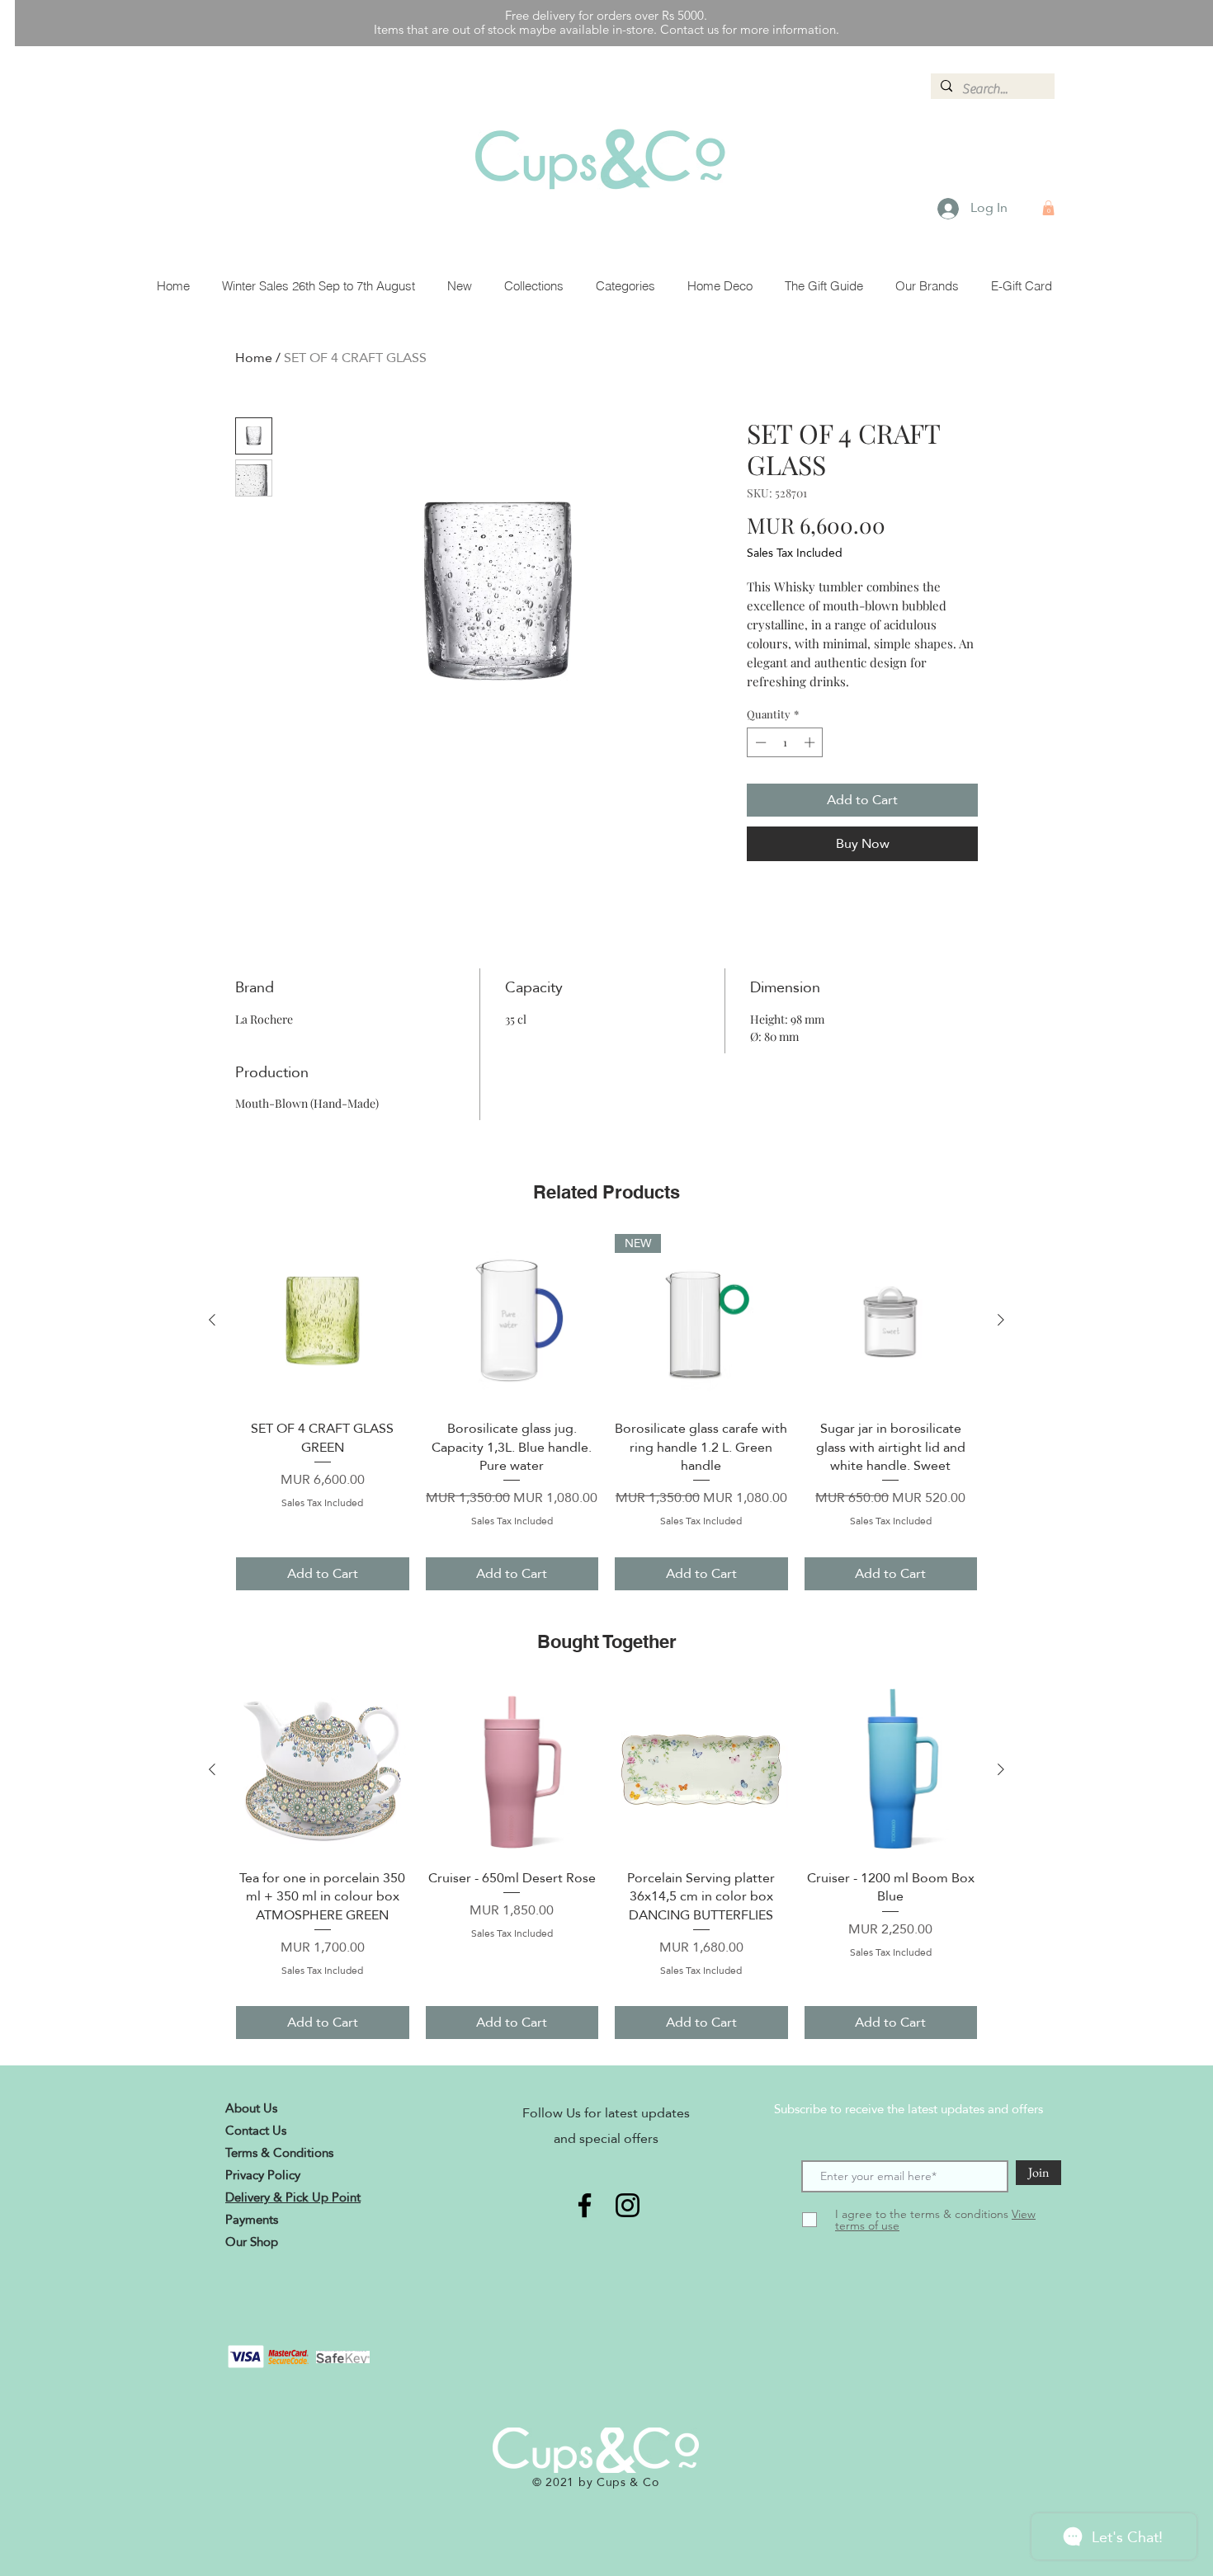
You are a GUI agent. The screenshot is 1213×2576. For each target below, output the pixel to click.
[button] (1048, 208)
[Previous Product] (212, 1320)
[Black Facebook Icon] (585, 2205)
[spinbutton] (785, 742)
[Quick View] (323, 1321)
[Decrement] (759, 742)
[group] (606, 1412)
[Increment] (811, 742)
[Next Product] (1001, 1320)
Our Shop (252, 2242)
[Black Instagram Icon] (628, 2205)
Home (254, 358)
